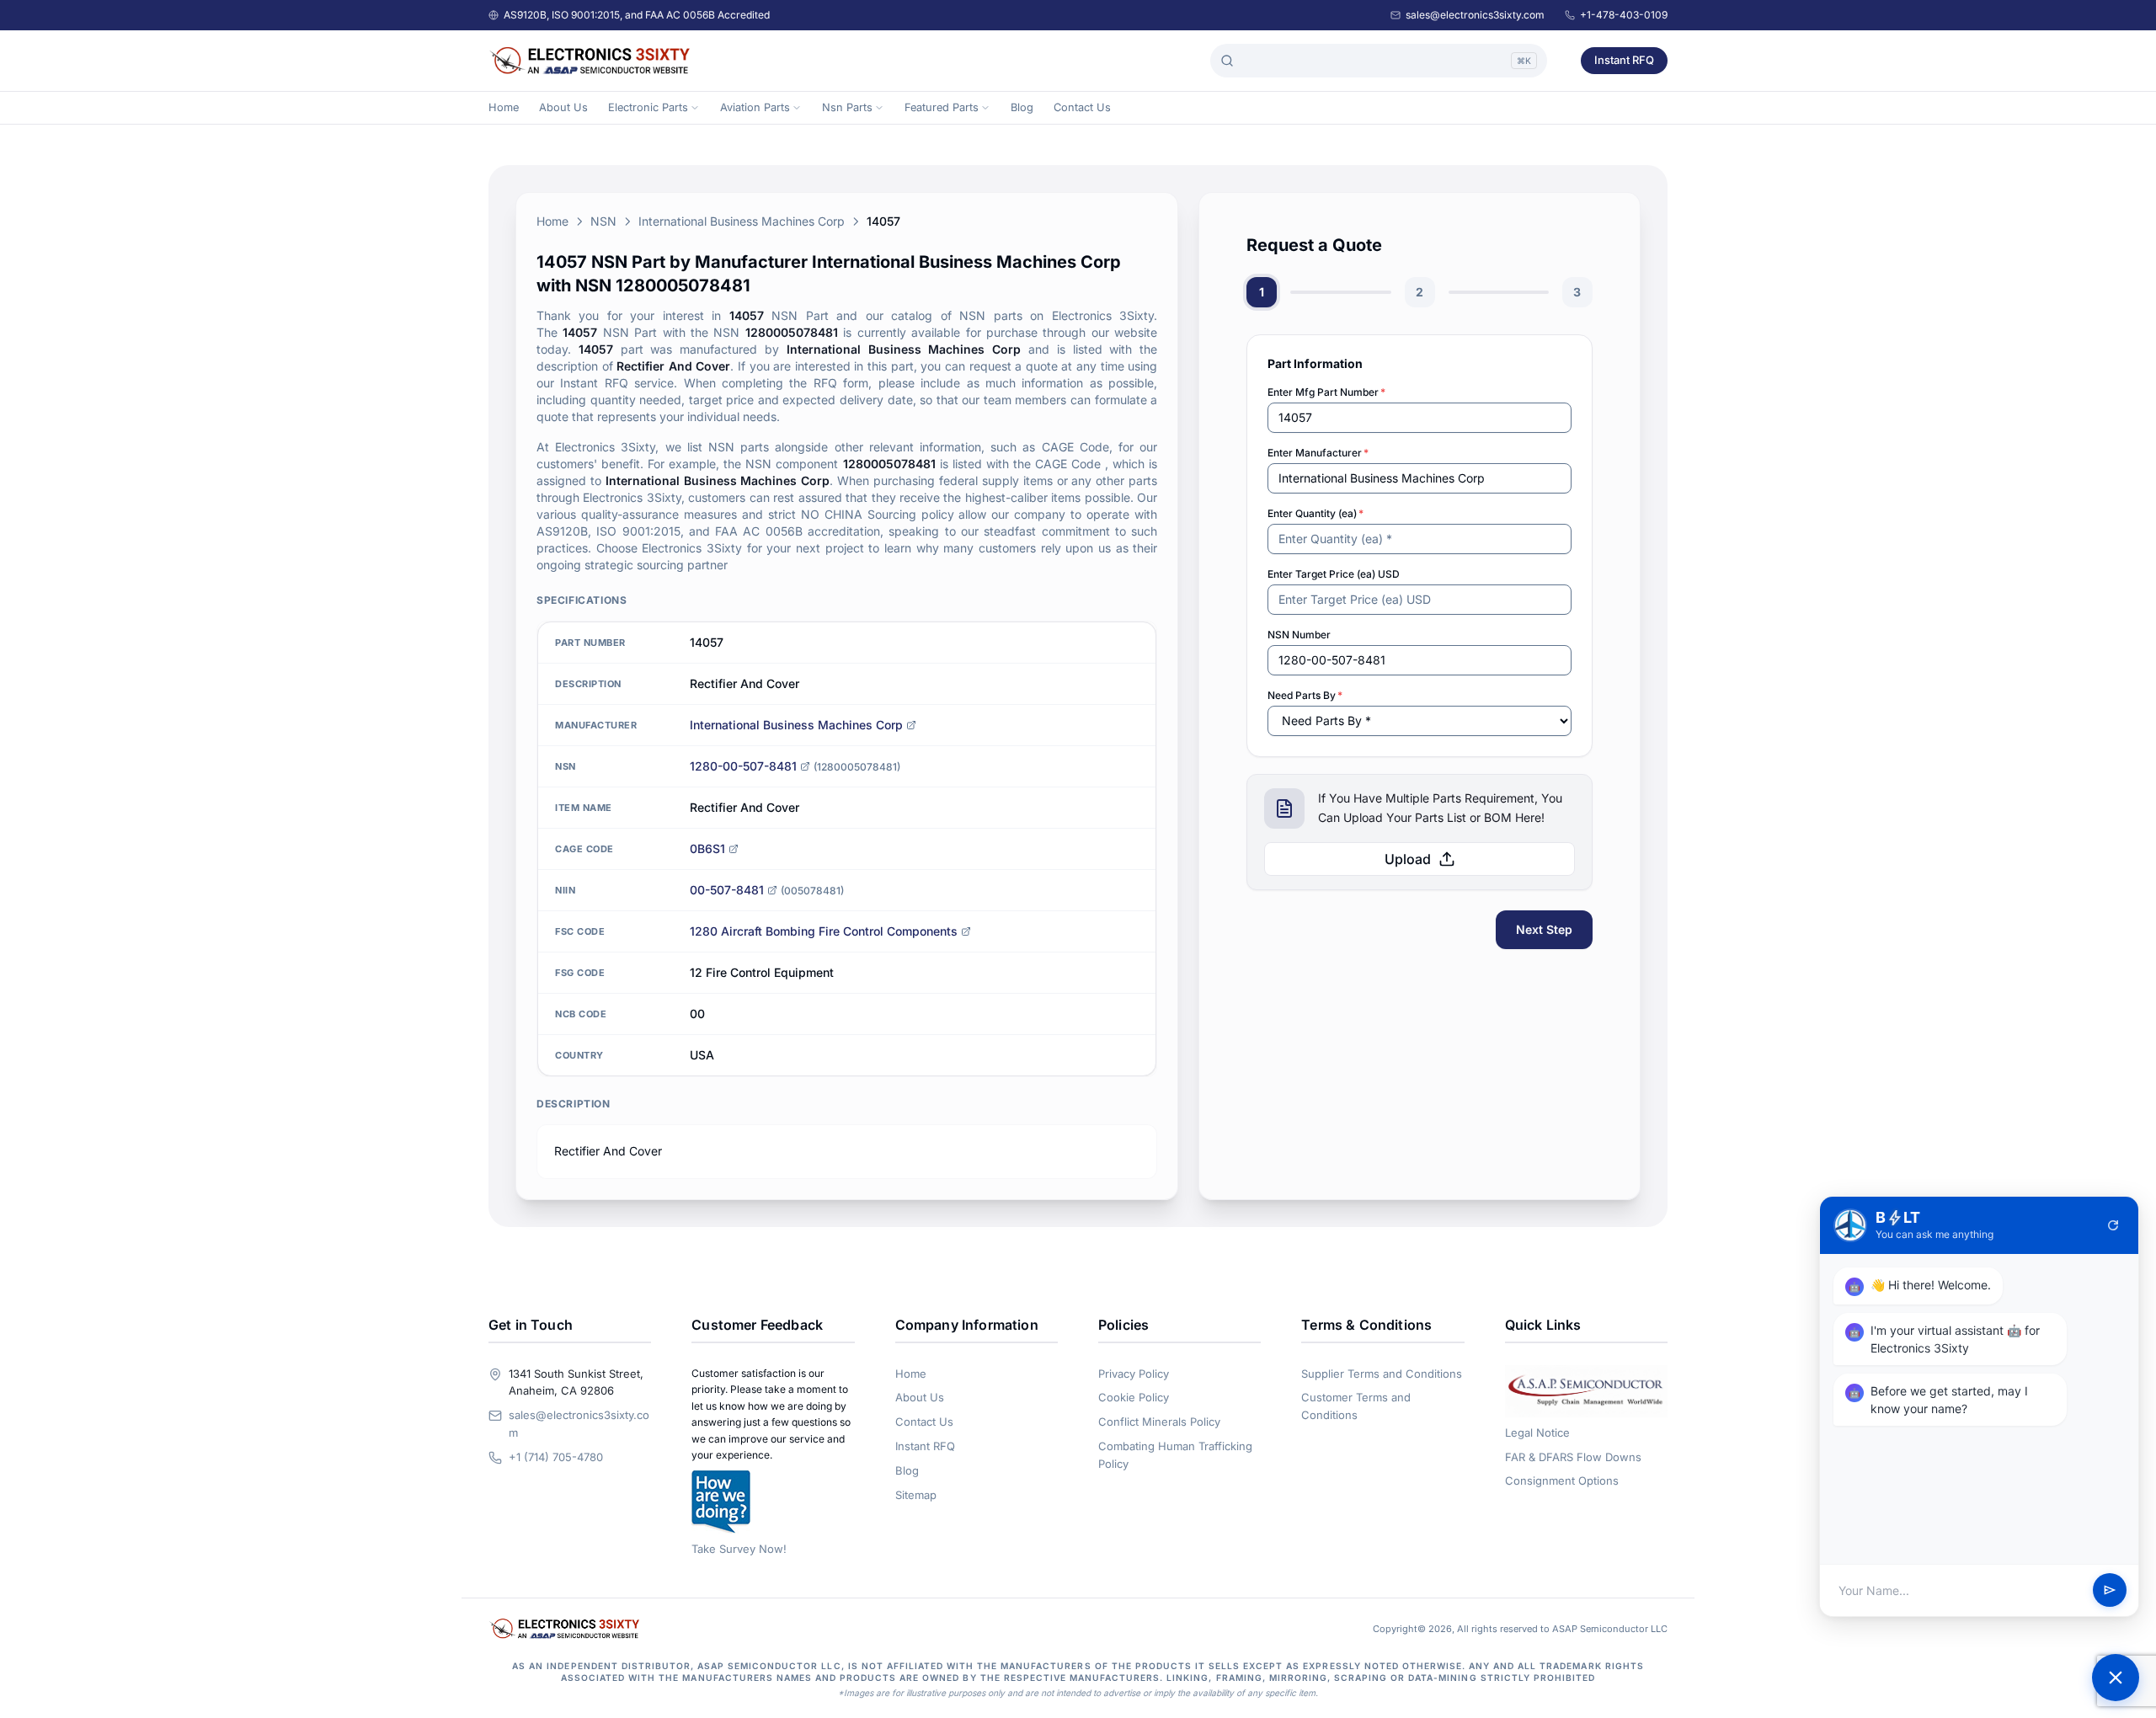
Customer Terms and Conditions (1356, 1406)
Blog (1022, 107)
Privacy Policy (1134, 1374)
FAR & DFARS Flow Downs (1573, 1457)
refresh (2113, 1225)
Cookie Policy (1134, 1397)
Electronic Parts (648, 107)
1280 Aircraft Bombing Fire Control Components (824, 931)
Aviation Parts (755, 107)
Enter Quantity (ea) (1315, 513)
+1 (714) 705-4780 (556, 1457)
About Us (563, 107)
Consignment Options (1562, 1481)
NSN (603, 221)
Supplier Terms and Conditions (1382, 1374)
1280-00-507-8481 (743, 766)
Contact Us (1082, 107)
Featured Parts (942, 107)
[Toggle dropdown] (695, 108)
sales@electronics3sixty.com (1475, 15)
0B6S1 (707, 848)
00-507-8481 (727, 890)
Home (504, 107)
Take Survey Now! (739, 1549)
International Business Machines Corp (742, 221)
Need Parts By (1305, 695)
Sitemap (916, 1495)
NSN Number (1299, 635)
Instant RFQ (1624, 60)
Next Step (1544, 929)
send (2110, 1591)
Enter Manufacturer (1318, 453)
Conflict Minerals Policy (1159, 1422)
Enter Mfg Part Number (1326, 392)
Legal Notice (1537, 1433)
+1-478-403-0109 (1624, 15)
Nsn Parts (847, 107)
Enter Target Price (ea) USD (1334, 574)
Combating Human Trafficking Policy (1175, 1455)
